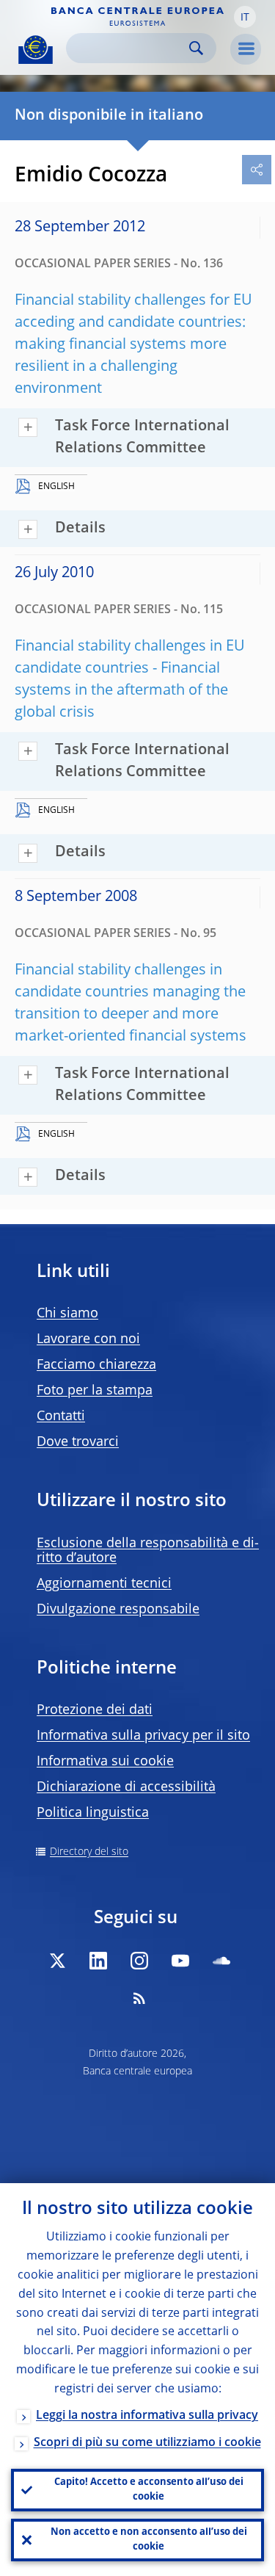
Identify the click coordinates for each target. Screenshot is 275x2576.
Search (196, 48)
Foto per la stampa (95, 1391)
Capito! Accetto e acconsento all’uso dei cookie (149, 2490)
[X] (57, 1961)
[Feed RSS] (139, 1998)
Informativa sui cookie (105, 1762)
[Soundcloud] (221, 1961)
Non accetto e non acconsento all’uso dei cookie (149, 2540)
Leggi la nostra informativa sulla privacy (147, 2416)
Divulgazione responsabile (118, 1610)
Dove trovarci (78, 1442)
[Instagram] (139, 1961)
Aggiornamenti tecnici (104, 1584)
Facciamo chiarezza (96, 1365)
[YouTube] (180, 1961)
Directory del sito (89, 1852)
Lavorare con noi (88, 1339)
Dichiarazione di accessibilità (126, 1787)
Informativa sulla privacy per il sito (143, 1736)
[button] (245, 17)
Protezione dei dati (95, 1710)
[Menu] (246, 49)
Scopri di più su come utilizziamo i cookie (147, 2443)
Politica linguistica (93, 1813)
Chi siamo (67, 1314)
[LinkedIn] (98, 1961)
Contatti (61, 1417)
